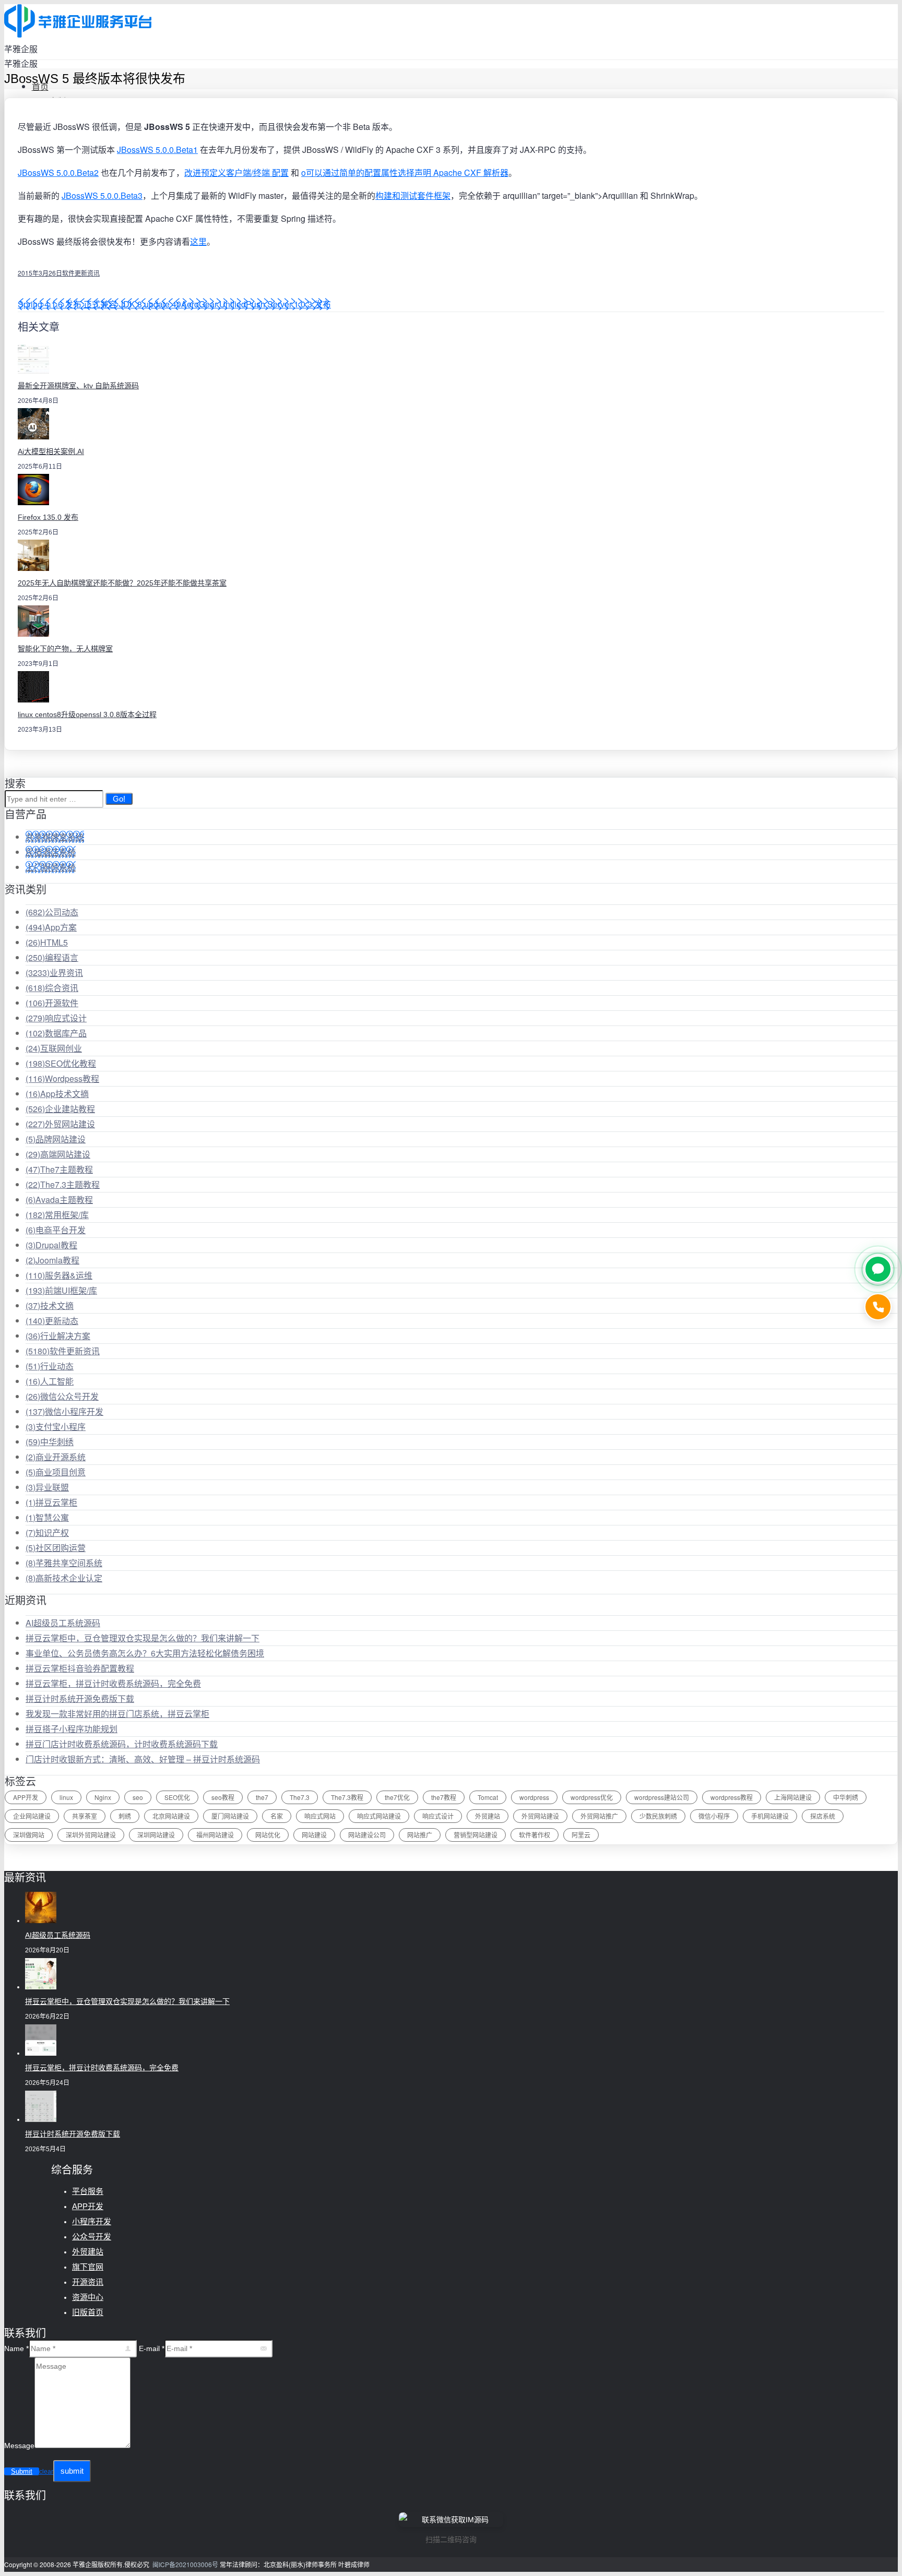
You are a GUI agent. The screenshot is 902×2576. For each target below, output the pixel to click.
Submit (22, 2471)
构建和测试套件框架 (413, 195)
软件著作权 (535, 1835)
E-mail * (152, 2348)
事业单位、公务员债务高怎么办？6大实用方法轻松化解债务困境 (145, 1653)
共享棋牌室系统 (55, 837)
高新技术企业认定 (64, 1578)
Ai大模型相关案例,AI (51, 451)
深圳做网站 (29, 1835)
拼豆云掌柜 (51, 1502)
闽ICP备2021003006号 (185, 2564)
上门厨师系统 (51, 867)
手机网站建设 (770, 1816)
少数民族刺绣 (658, 1816)
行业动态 (50, 1366)
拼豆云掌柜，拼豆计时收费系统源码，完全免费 (113, 1683)
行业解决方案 (58, 1336)
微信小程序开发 (64, 1411)
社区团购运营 (56, 1548)
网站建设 (314, 1835)
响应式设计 (56, 1018)
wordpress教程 (732, 1797)
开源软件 (52, 1003)
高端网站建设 (58, 1154)
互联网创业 (54, 1048)
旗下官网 (88, 2267)
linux (66, 1797)
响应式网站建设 (379, 1816)
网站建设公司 (367, 1835)
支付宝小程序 (56, 1427)
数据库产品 (56, 1033)
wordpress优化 (592, 1797)
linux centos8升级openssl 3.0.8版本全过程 (87, 714)
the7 (262, 1797)
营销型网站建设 (476, 1835)
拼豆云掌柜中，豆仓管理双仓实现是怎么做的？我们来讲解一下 (143, 1638)
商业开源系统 (56, 1457)
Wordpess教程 (62, 1078)
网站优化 (268, 1835)
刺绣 (125, 1816)
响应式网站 (320, 1816)
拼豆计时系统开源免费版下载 (80, 1698)
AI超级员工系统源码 (63, 1623)
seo (138, 1797)
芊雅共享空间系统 (64, 1563)
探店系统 (823, 1816)
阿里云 (581, 1835)
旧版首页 (88, 2312)
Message (19, 2446)
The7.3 (300, 1797)
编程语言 (52, 957)
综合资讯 (52, 988)
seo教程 (223, 1797)
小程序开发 (92, 2221)
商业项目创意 (56, 1472)
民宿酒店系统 (51, 852)
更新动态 (52, 1321)
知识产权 (47, 1533)
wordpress (534, 1797)
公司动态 (52, 912)
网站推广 (420, 1835)
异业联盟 (47, 1487)
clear (46, 2472)
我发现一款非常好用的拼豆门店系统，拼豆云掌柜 (117, 1714)
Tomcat (488, 1797)
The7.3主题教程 (63, 1184)
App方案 (51, 927)
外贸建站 (488, 1816)
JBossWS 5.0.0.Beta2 (58, 172)
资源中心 (88, 2297)
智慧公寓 (47, 1517)
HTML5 (47, 942)
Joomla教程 (52, 1260)
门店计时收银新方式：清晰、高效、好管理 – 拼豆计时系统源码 (143, 1759)
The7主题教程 (59, 1169)
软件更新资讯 (81, 273)
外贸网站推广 (599, 1816)
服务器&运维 (59, 1275)
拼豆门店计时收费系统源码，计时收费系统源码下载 (122, 1744)
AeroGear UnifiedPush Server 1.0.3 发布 (256, 304)
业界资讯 (54, 973)
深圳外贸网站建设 (91, 1835)
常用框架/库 (57, 1215)
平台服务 (88, 2191)
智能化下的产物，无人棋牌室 (65, 649)
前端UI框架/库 (61, 1290)
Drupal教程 (51, 1245)
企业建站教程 (60, 1109)
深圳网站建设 (156, 1835)
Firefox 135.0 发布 (48, 517)
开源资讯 (88, 2282)
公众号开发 (92, 2237)
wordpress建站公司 (662, 1797)
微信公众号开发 (62, 1396)
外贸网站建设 (60, 1124)
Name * (16, 2348)
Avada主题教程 (59, 1200)
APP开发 (26, 1797)
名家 (277, 1816)
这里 (198, 241)
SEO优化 (177, 1797)
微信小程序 (714, 1816)
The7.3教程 (347, 1797)
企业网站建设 (32, 1816)
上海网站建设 (793, 1797)
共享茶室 (85, 1816)
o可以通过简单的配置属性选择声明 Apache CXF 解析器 (405, 172)
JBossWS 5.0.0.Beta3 (102, 195)
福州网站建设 (215, 1835)
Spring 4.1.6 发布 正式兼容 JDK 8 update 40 (99, 304)
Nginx (103, 1797)
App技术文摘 (57, 1094)
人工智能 (50, 1381)
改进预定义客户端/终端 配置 (236, 172)
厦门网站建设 (230, 1816)
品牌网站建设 (56, 1139)
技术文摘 (50, 1305)
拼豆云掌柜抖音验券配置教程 (80, 1668)
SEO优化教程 (61, 1063)
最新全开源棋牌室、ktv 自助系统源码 (78, 386)
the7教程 (444, 1797)
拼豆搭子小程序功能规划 (72, 1729)
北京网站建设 (171, 1816)
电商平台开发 (56, 1230)
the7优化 (397, 1797)
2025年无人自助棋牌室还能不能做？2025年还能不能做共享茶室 (122, 583)
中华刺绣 (50, 1442)
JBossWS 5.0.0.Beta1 (157, 150)
